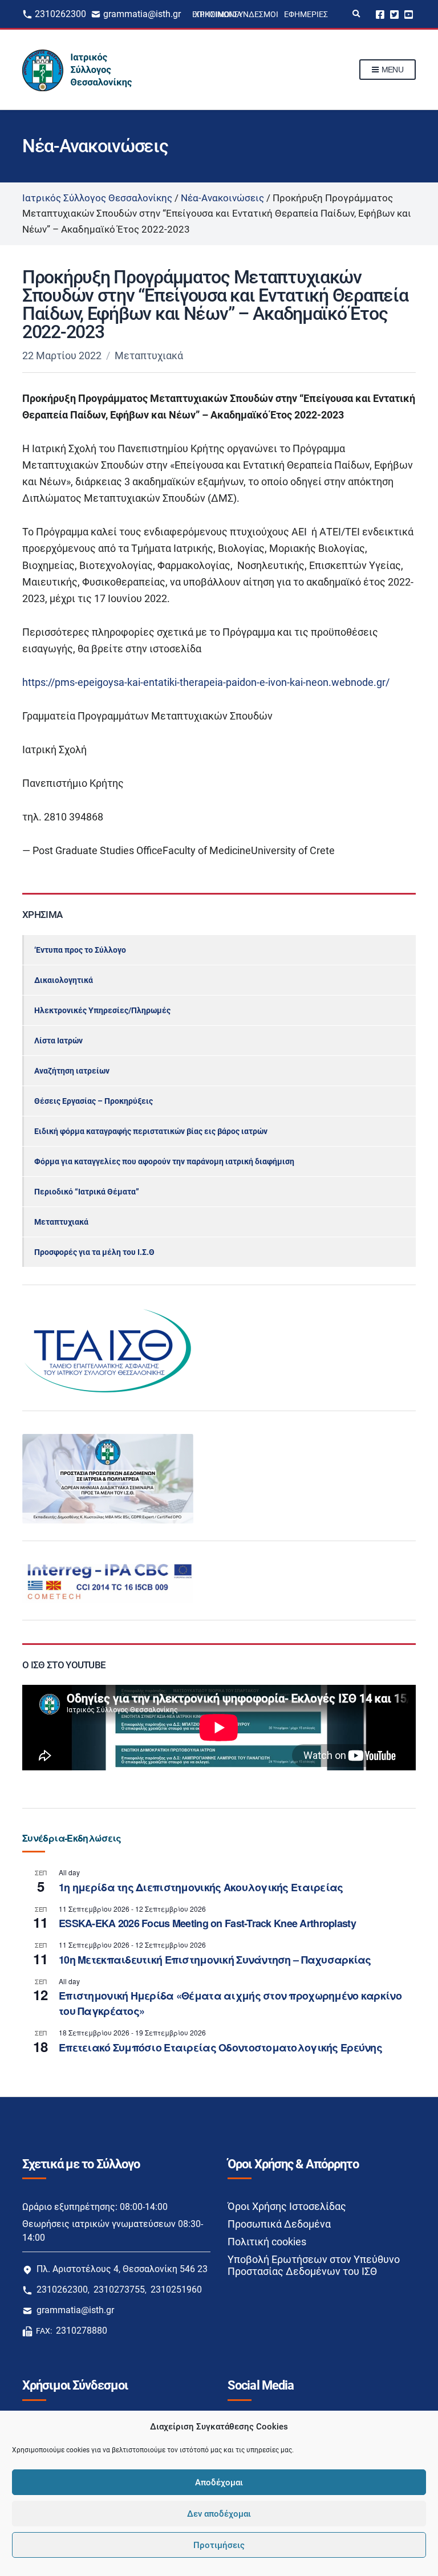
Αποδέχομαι (219, 2482)
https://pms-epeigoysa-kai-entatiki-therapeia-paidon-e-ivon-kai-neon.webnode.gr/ (206, 682)
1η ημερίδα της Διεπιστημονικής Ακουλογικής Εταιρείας (201, 1887)
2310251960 (176, 2289)
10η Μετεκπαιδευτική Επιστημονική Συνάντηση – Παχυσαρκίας (215, 1960)
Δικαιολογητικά (64, 980)
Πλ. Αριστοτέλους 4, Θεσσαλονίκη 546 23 (122, 2269)
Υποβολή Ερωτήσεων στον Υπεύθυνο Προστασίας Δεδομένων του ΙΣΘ (314, 2265)
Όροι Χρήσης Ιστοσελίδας (287, 2206)
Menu (391, 70)
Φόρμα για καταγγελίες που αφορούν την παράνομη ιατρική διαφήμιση (164, 1161)
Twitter (394, 14)
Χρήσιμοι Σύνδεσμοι (236, 14)
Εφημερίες (306, 14)
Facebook (380, 14)
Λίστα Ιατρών (58, 1041)
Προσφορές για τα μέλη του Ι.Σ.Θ (94, 1252)
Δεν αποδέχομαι (219, 2514)
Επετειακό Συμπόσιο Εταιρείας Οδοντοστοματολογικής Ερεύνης (220, 2047)
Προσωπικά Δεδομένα (279, 2224)
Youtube (409, 14)
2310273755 (119, 2289)
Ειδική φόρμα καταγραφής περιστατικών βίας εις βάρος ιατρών (151, 1131)
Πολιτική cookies (267, 2242)
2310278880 (82, 2331)
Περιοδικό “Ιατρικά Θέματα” (87, 1192)
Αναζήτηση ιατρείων (72, 1071)
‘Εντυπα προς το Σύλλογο (80, 950)
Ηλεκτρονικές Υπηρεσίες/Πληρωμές (102, 1010)
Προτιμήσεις (219, 2545)
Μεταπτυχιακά (149, 355)
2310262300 (60, 14)
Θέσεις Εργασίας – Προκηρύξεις (94, 1101)
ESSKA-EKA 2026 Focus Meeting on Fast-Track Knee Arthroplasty (207, 1923)
